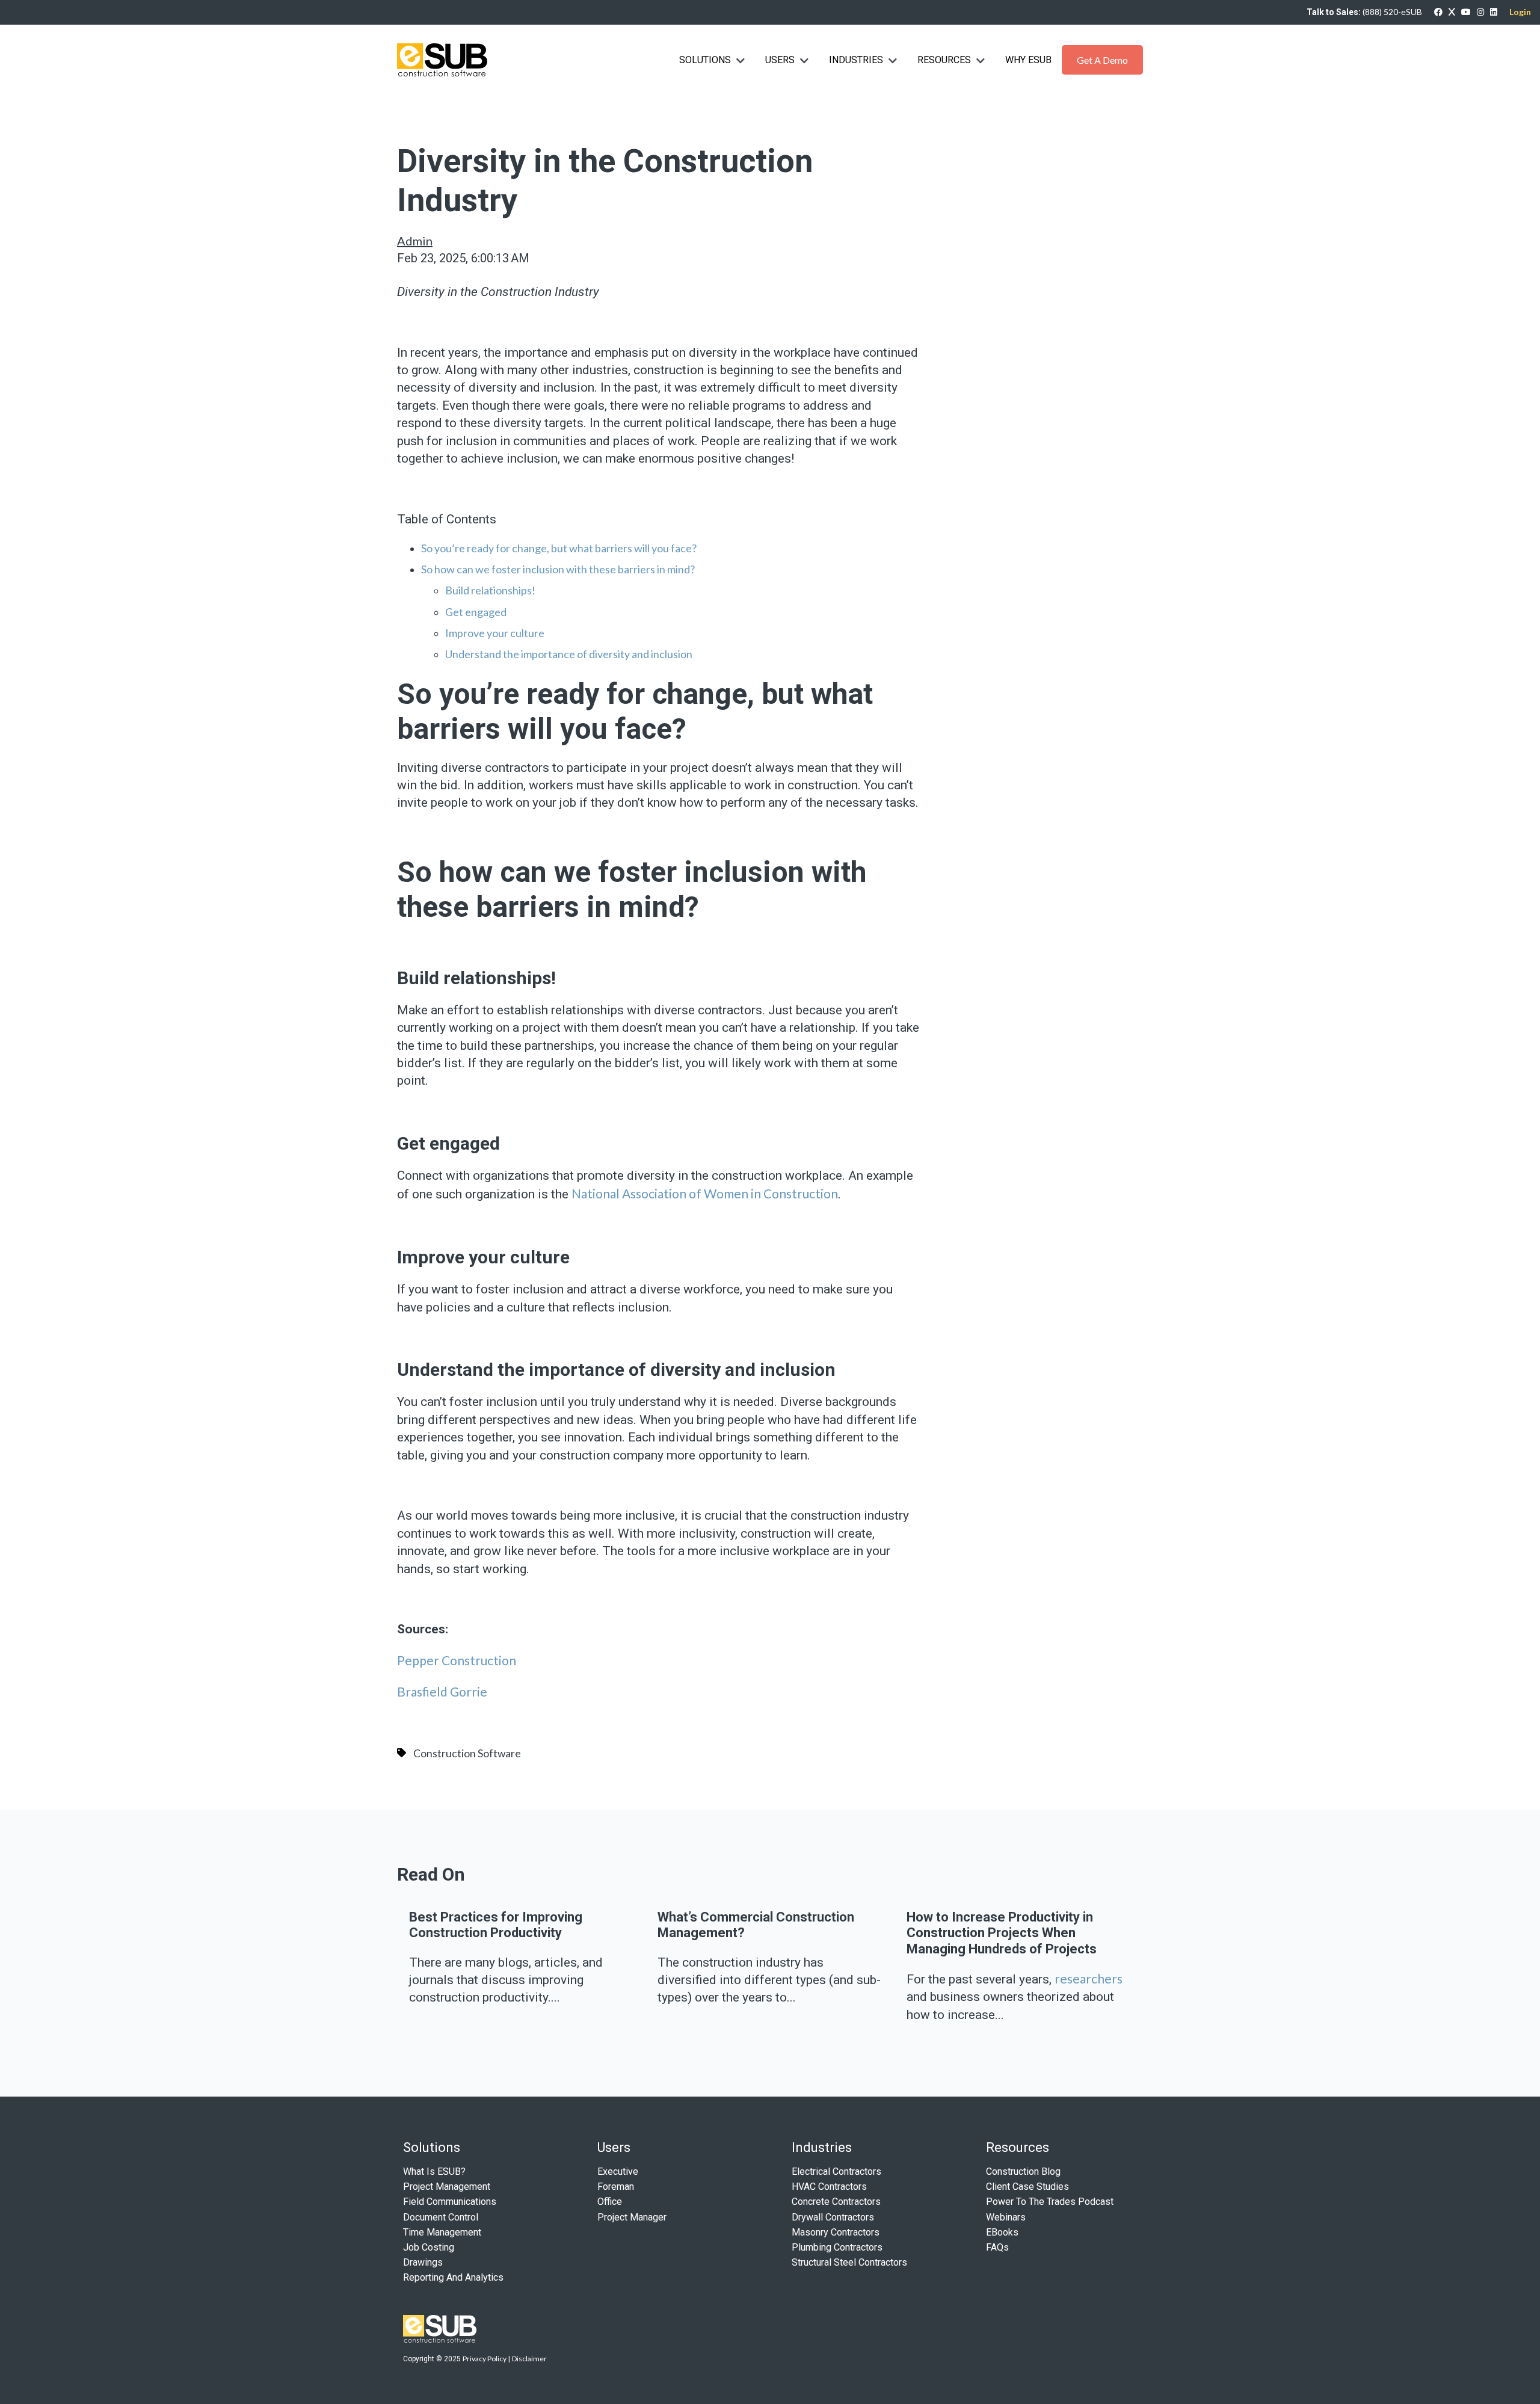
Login (1520, 12)
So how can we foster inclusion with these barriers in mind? (558, 569)
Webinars (1006, 2217)
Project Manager (632, 2217)
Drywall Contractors (833, 2217)
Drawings (423, 2262)
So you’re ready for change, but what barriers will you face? (559, 548)
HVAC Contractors (829, 2187)
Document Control (441, 2217)
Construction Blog (1023, 2171)
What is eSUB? (434, 2171)
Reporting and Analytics (453, 2277)
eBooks (1002, 2232)
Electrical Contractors (836, 2171)
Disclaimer (529, 2359)
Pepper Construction (458, 1660)
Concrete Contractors (836, 2202)
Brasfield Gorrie (442, 1691)
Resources (944, 60)
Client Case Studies (1027, 2187)
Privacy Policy (485, 2359)
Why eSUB (1028, 60)
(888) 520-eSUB (1392, 12)
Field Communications (450, 2202)
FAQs (997, 2247)
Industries (857, 60)
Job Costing (429, 2247)
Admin (415, 241)
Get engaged (476, 612)
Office (610, 2202)
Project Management (447, 2187)
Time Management (442, 2232)
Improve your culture (495, 633)
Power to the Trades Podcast (1050, 2202)
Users (780, 60)
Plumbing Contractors (837, 2247)
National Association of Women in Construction (705, 1193)
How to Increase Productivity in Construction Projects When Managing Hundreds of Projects (1002, 1933)
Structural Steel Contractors (849, 2262)
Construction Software (467, 1753)
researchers (1089, 1978)
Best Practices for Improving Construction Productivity (496, 1925)
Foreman (616, 2187)
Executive (618, 2171)
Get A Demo (1102, 60)
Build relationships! (490, 590)
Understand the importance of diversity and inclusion (569, 654)
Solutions (705, 60)
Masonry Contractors (836, 2232)
